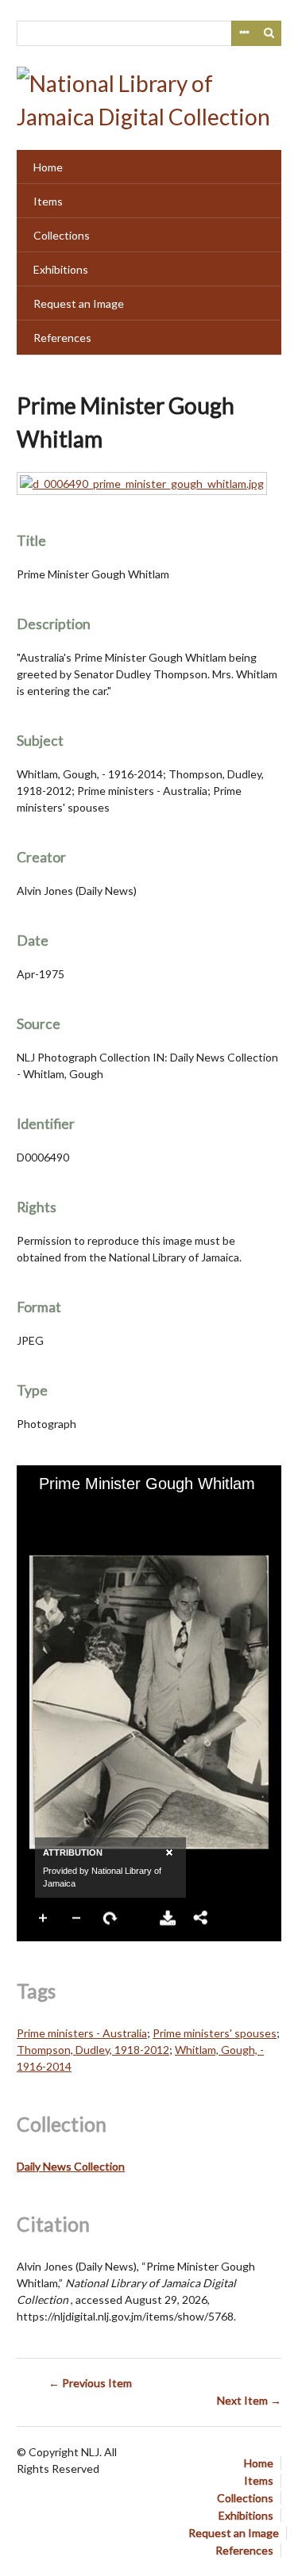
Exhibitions (61, 269)
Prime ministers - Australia (82, 2033)
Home (48, 167)
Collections (62, 235)
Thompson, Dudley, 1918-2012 (93, 2050)
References (62, 338)
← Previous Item (90, 2383)
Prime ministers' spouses (215, 2033)
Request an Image (79, 303)
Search (269, 33)
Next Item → (249, 2400)
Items (48, 201)
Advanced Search (244, 33)
